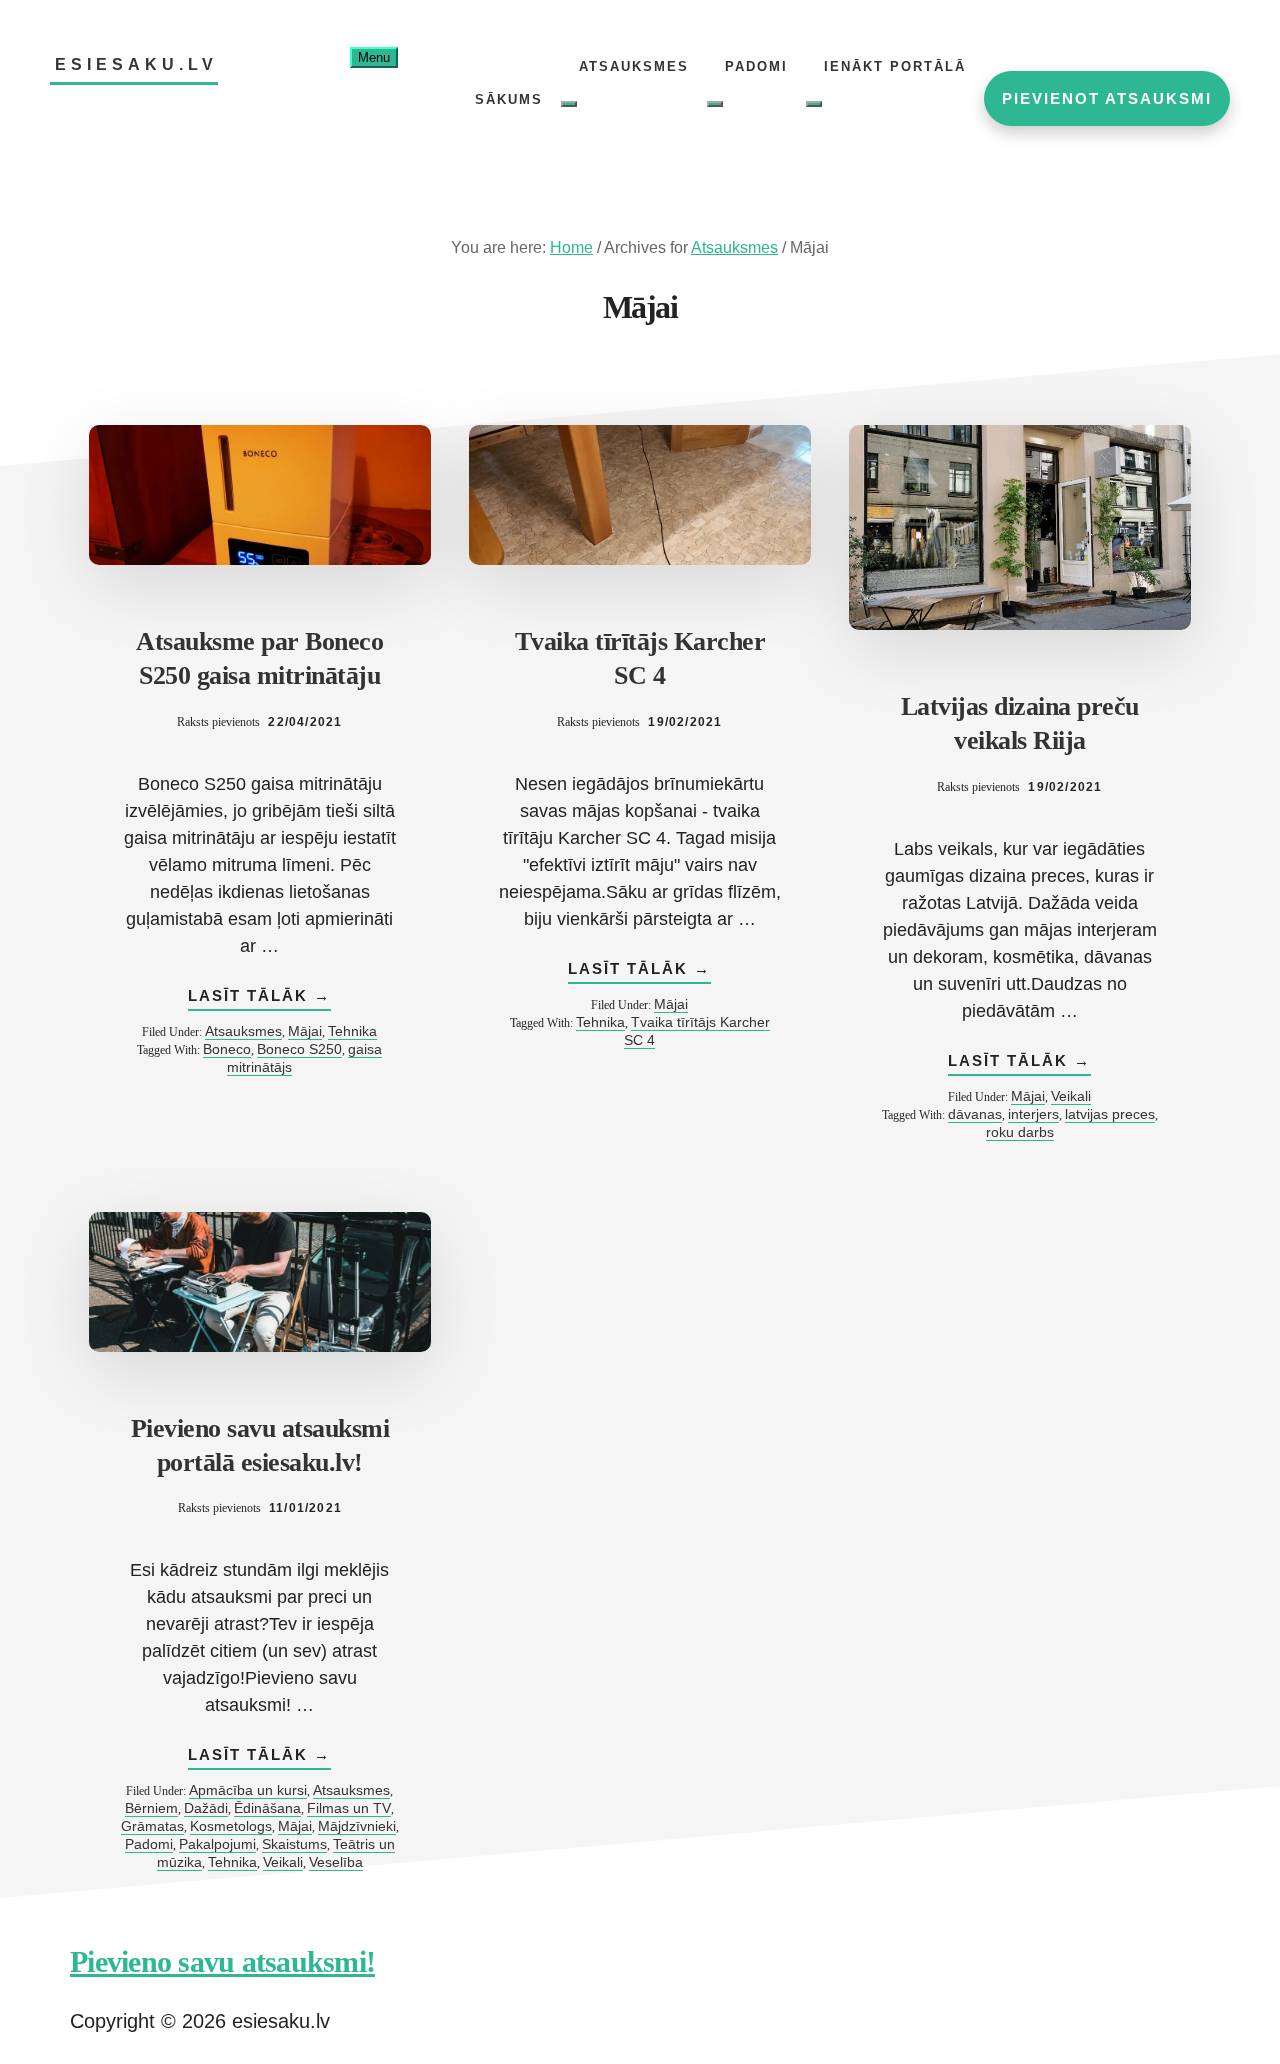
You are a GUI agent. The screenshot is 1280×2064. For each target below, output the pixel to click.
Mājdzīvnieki (357, 1826)
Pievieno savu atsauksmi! (222, 1961)
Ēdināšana (267, 1808)
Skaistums (294, 1844)
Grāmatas (152, 1826)
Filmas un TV (349, 1808)
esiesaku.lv (136, 64)
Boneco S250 (299, 1049)
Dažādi (206, 1808)
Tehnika (352, 1031)
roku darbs (1020, 1132)
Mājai (305, 1031)
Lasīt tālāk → (259, 998)
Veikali (1071, 1096)
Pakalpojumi (217, 1844)
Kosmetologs (231, 1826)
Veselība (336, 1862)
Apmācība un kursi (248, 1790)
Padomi (149, 1844)
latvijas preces (1110, 1114)
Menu (374, 57)
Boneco (227, 1049)
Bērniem (151, 1808)
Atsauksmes (243, 1031)
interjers (1033, 1114)
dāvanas (975, 1114)
